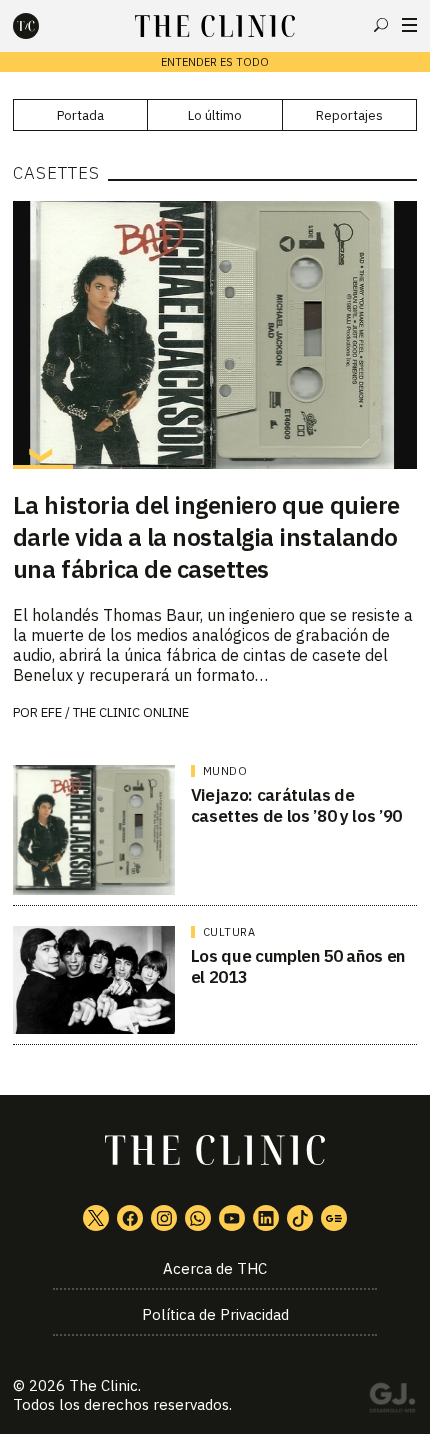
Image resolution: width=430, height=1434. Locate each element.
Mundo (225, 771)
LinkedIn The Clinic (266, 1218)
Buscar (381, 25)
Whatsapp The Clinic (198, 1218)
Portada (80, 115)
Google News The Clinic (334, 1218)
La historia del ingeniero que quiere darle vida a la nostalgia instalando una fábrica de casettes (206, 537)
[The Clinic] (43, 26)
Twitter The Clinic (96, 1218)
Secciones (409, 25)
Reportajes (349, 115)
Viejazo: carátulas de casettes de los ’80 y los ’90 (296, 805)
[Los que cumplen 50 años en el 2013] (94, 980)
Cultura (229, 932)
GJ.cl (392, 1401)
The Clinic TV (232, 1218)
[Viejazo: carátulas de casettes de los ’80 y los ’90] (94, 830)
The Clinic (103, 1385)
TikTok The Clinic (300, 1218)
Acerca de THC (215, 1268)
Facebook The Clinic (130, 1218)
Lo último (215, 115)
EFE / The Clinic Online (115, 712)
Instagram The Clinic (164, 1218)
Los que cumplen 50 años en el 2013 (298, 966)
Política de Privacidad (215, 1314)
